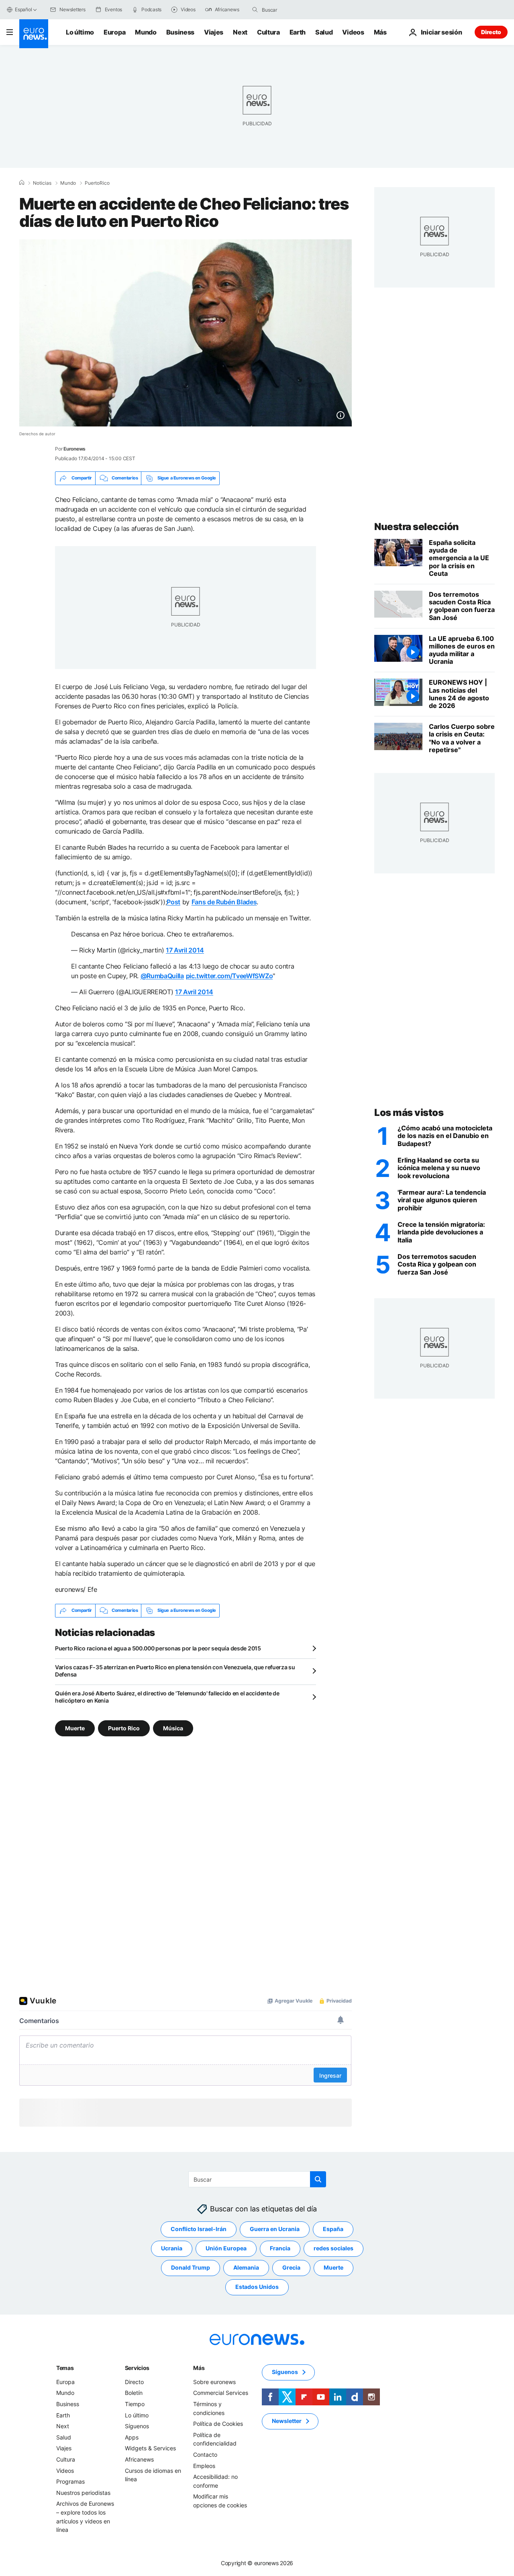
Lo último (80, 32)
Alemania (246, 2545)
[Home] (22, 183)
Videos (353, 32)
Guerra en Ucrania (275, 2507)
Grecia (291, 2545)
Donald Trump (191, 2545)
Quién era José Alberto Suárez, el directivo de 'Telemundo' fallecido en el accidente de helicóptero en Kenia (167, 1697)
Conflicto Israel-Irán (199, 2507)
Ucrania (172, 2526)
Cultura (268, 32)
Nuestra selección (417, 527)
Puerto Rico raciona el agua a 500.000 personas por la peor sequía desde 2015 (158, 1648)
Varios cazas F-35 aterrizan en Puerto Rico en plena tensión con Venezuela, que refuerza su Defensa (175, 1671)
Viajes (214, 32)
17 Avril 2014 (185, 950)
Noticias (42, 183)
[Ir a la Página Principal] (34, 34)
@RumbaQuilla (162, 976)
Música (173, 1728)
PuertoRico (97, 183)
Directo (491, 32)
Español (23, 9)
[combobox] (296, 10)
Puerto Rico (124, 1728)
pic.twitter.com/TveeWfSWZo (229, 976)
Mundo (146, 32)
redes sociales (333, 2526)
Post (173, 902)
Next (240, 32)
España (333, 2507)
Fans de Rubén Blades (224, 902)
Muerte (75, 1728)
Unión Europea (226, 2526)
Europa (114, 32)
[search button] (255, 10)
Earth (298, 32)
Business (180, 32)
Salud (324, 32)
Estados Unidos (257, 2565)
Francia (280, 2526)
